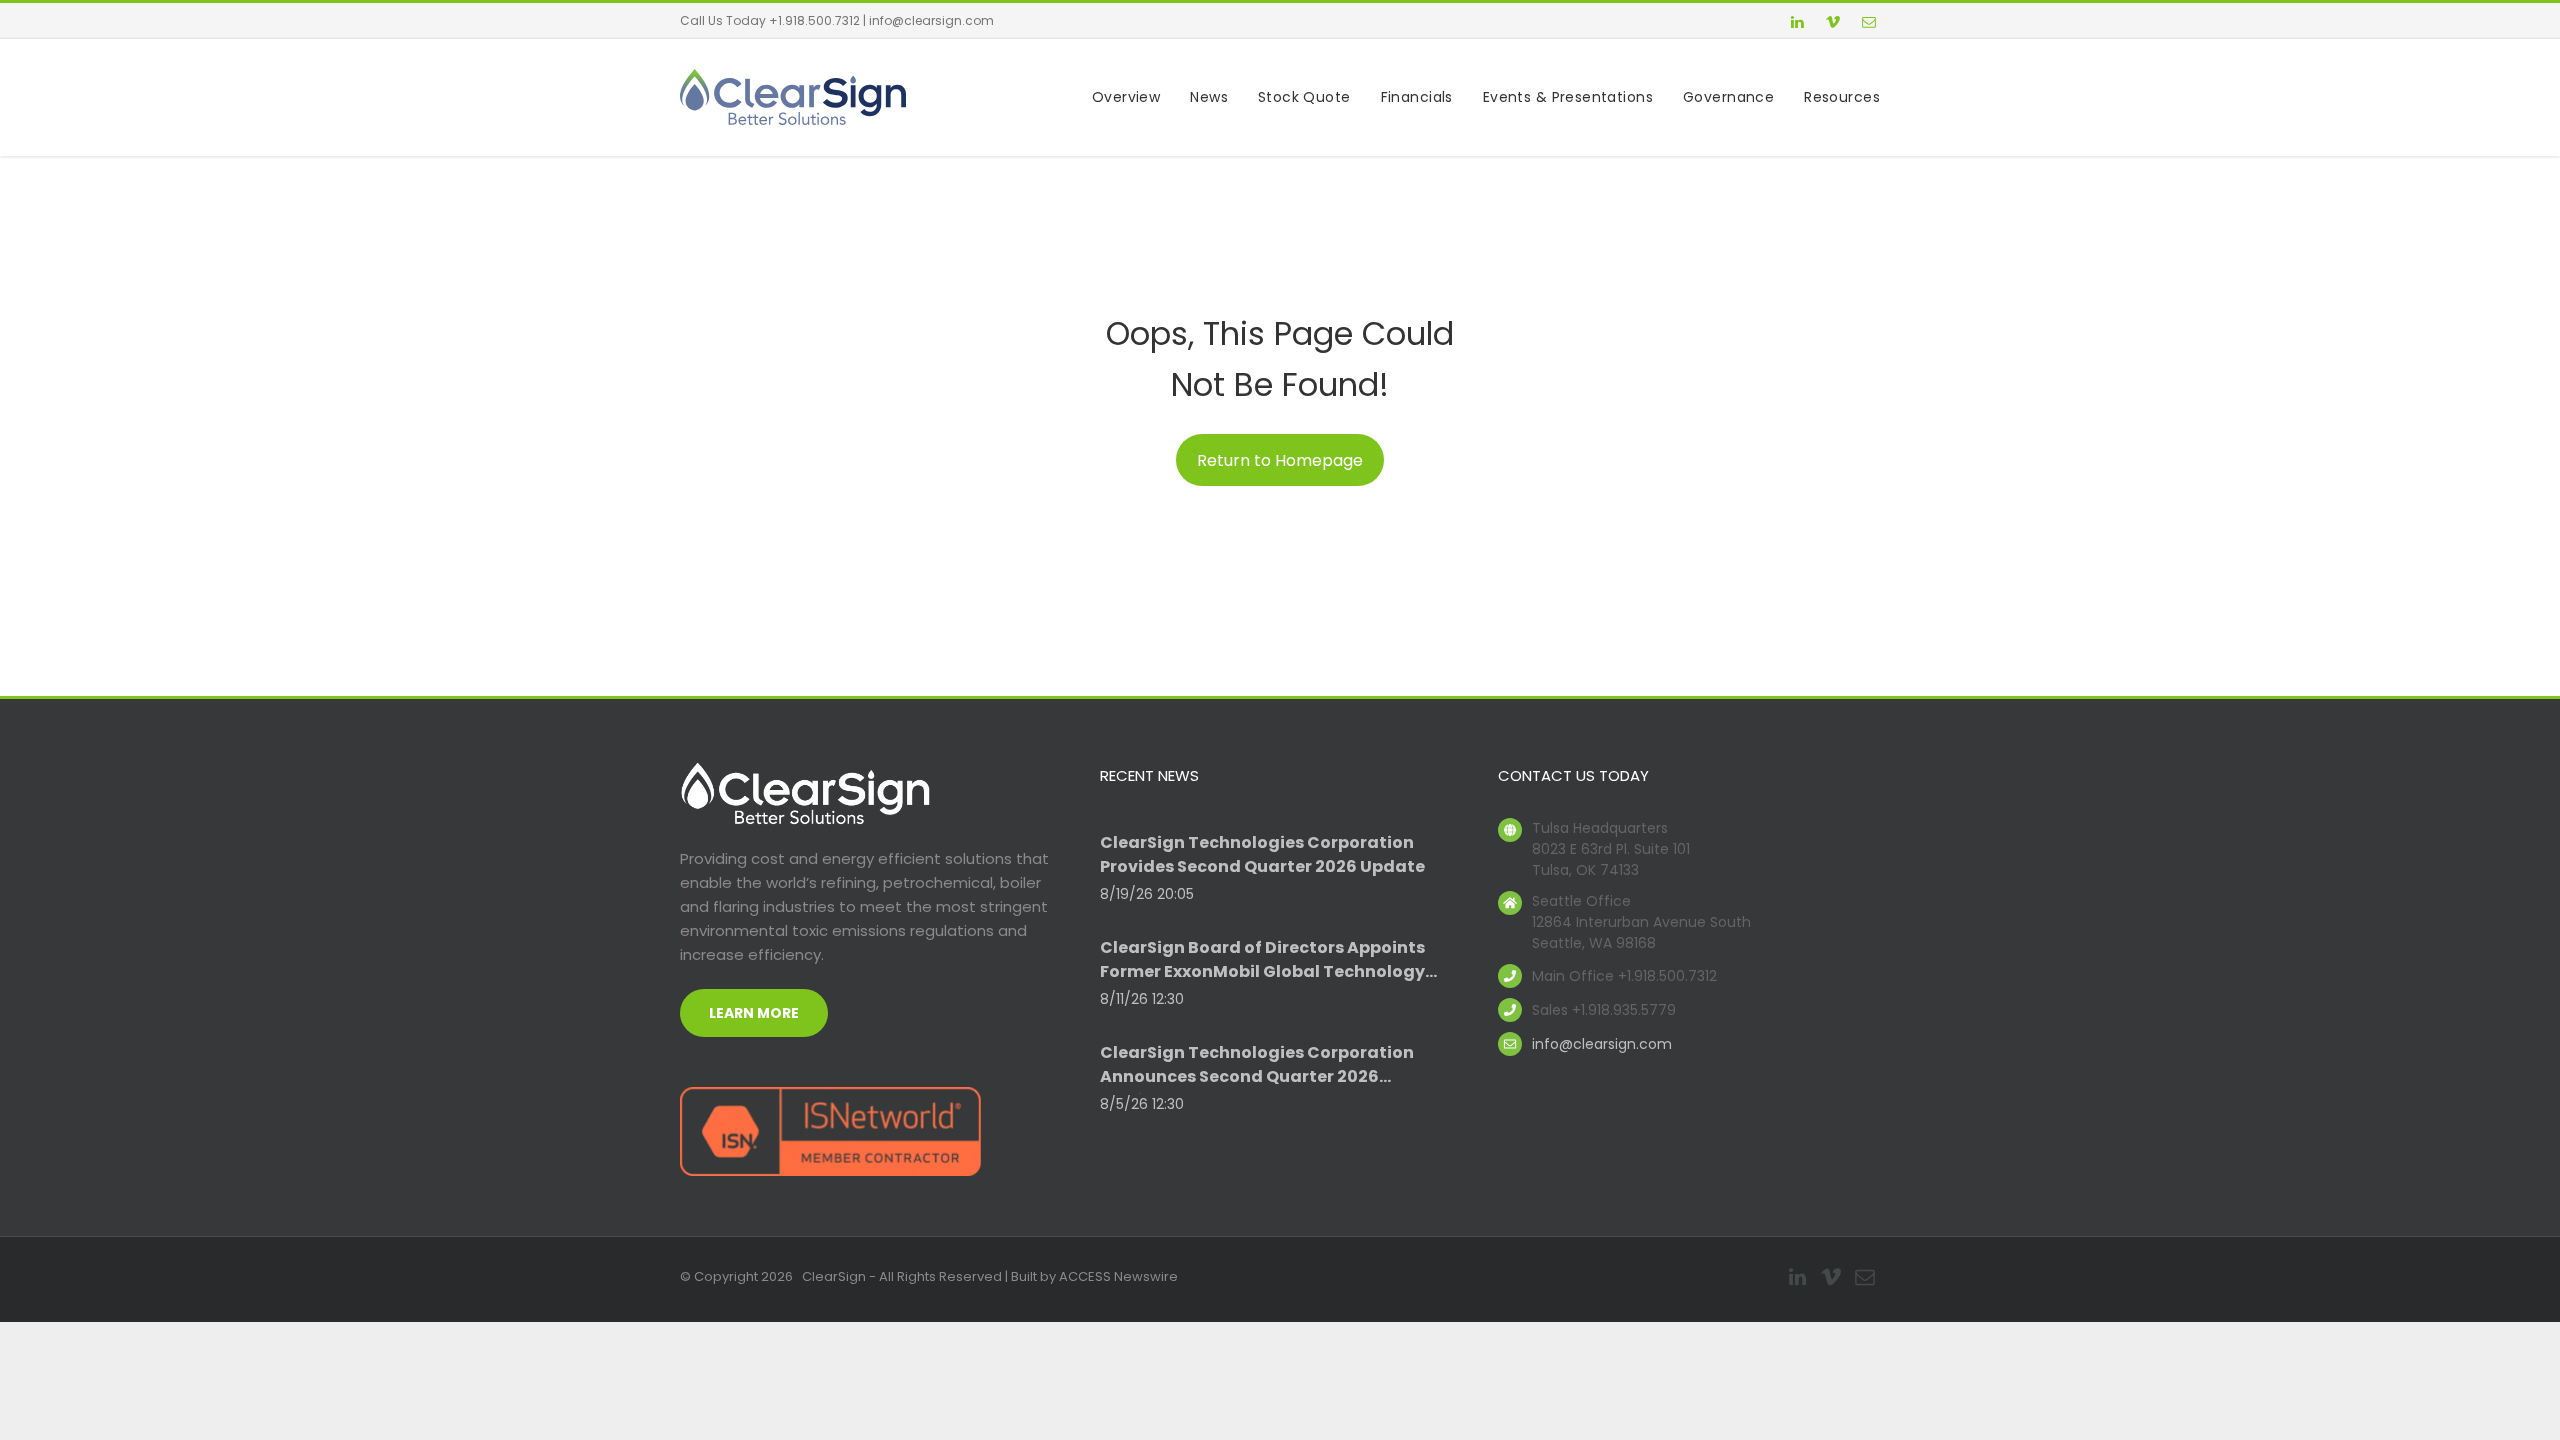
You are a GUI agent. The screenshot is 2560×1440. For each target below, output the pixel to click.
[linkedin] (1797, 24)
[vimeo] (1833, 24)
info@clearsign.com (931, 20)
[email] (1869, 24)
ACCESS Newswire (1118, 1276)
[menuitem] (1111, 97)
